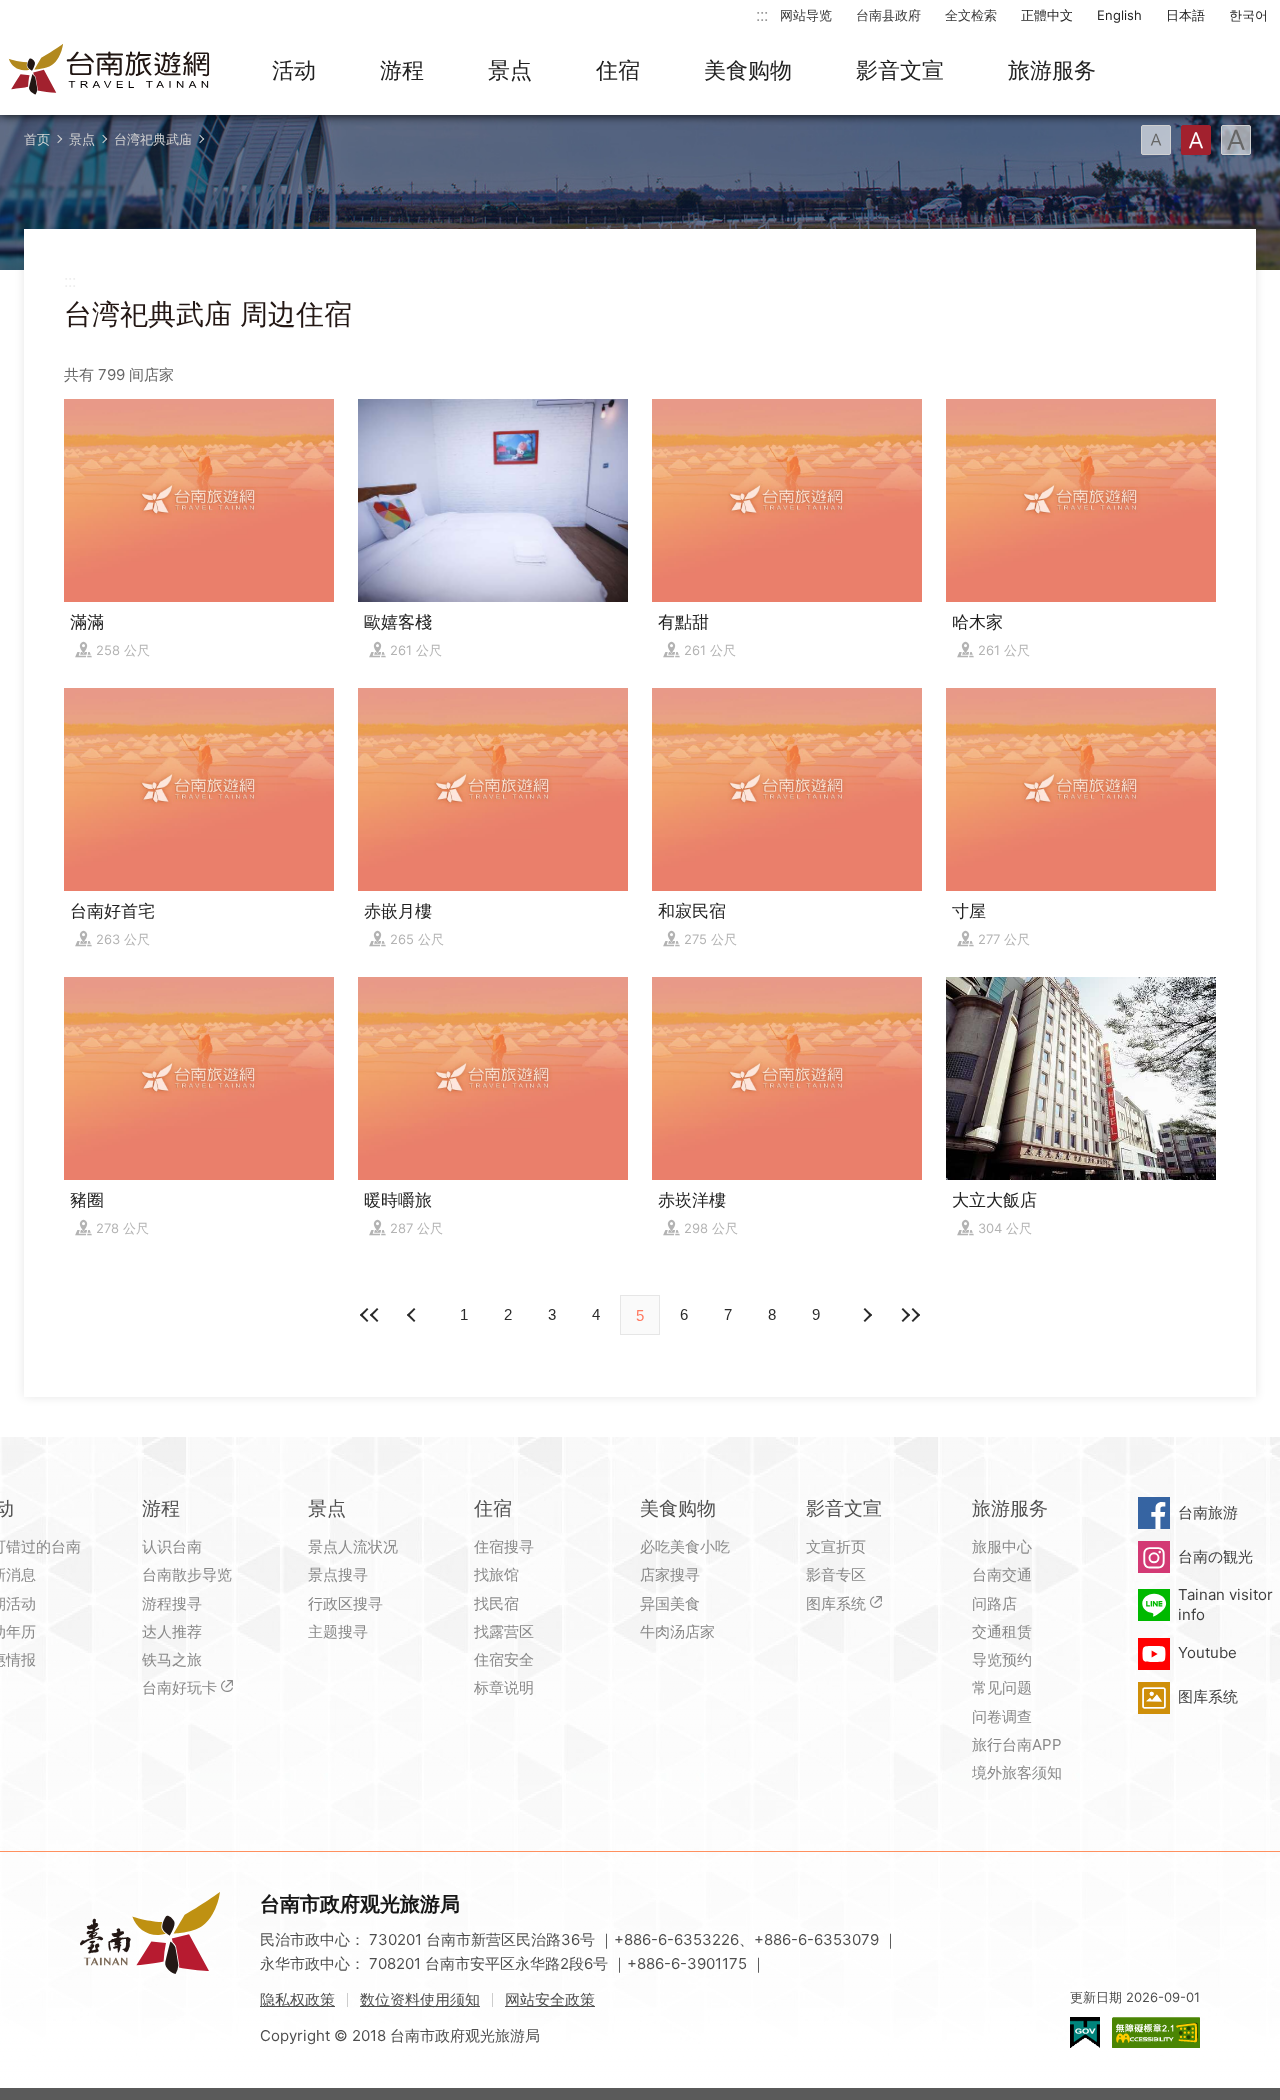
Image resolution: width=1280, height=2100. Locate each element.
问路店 (994, 1603)
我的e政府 (1085, 2032)
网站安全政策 (550, 1999)
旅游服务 (1052, 70)
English (1119, 15)
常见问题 (1002, 1687)
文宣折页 (836, 1546)
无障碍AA (1156, 2032)
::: (762, 14)
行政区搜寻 (345, 1603)
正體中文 (1047, 15)
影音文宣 (900, 70)
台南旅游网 (110, 71)
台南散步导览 (187, 1574)
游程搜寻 (172, 1603)
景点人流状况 (353, 1546)
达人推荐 (172, 1631)
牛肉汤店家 (677, 1631)
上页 (866, 1315)
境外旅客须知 (1017, 1772)
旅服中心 (1002, 1546)
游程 (402, 70)
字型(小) (1156, 140)
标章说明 (504, 1687)
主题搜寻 (338, 1631)
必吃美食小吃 (685, 1546)
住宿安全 (504, 1659)
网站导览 (806, 15)
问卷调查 (1002, 1716)
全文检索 (971, 15)
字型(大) (1236, 140)
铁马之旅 (172, 1659)
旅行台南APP (1017, 1744)
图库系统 (836, 1603)
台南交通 (1002, 1574)
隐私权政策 (297, 1999)
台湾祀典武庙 (153, 139)
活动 (294, 70)
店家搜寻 (670, 1574)
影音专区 (836, 1574)
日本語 (1185, 15)
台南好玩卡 (179, 1687)
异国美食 (670, 1603)
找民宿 (496, 1603)
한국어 (1248, 15)
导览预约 (1002, 1659)
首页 (37, 139)
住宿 (618, 70)
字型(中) (1196, 140)
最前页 (370, 1315)
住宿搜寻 (504, 1546)
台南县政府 (888, 15)
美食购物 (748, 70)
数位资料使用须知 (420, 1999)
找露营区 (504, 1631)
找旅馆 (496, 1574)
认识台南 (172, 1546)
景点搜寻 (338, 1574)
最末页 (910, 1315)
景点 (510, 70)
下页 (414, 1315)
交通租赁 (1002, 1631)
